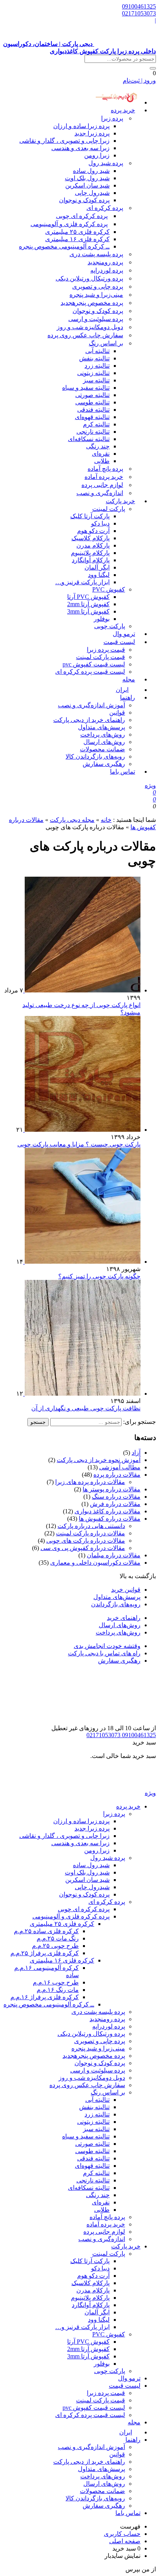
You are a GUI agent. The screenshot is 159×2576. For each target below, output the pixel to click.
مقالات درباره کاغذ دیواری (107, 1511)
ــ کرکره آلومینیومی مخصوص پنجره (64, 246)
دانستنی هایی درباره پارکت (91, 1526)
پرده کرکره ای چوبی (82, 216)
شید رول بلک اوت (87, 178)
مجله (129, 679)
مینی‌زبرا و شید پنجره (96, 295)
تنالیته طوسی (92, 402)
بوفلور (102, 619)
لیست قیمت (119, 642)
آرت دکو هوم (93, 531)
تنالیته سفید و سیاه (86, 388)
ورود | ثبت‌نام (139, 80)
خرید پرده (123, 110)
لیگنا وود (99, 575)
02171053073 (139, 13)
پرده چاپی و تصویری (98, 287)
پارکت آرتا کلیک (90, 516)
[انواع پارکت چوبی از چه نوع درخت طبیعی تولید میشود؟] (82, 990)
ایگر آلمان (97, 567)
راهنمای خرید (124, 1618)
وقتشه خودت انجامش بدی (107, 1646)
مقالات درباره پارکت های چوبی (86, 1541)
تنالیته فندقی (93, 410)
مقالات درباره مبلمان (114, 1555)
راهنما (128, 697)
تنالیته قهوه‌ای (92, 417)
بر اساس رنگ (106, 343)
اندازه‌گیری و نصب (100, 493)
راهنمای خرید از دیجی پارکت (89, 720)
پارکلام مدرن (93, 545)
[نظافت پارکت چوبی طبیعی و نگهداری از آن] (82, 1394)
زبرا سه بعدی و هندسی (80, 148)
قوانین (117, 712)
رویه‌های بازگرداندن (116, 1604)
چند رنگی (98, 446)
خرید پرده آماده (104, 477)
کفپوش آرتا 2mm (88, 604)
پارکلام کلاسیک (90, 538)
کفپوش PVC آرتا (88, 597)
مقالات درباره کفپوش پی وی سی (83, 1548)
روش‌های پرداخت (103, 734)
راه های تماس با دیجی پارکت (104, 1653)
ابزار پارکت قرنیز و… (82, 582)
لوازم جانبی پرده (102, 485)
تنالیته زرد (97, 366)
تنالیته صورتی (92, 395)
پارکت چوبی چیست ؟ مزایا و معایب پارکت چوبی (79, 1144)
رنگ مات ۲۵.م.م (58, 1938)
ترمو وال (129, 2378)
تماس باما (123, 772)
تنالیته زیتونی (93, 373)
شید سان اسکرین (87, 185)
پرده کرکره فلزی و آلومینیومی (69, 224)
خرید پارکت (120, 501)
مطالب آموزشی (120, 1467)
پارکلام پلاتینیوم (90, 553)
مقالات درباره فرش (115, 1504)
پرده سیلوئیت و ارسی (96, 319)
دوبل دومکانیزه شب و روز (90, 327)
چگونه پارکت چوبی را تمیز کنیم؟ (99, 1276)
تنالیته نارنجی (93, 432)
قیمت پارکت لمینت (101, 657)
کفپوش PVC (109, 589)
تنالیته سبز (96, 380)
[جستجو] (153, 68)
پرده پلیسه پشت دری (96, 254)
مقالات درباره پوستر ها (112, 1489)
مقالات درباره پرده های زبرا (90, 1482)
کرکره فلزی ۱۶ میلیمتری (77, 239)
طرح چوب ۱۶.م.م (56, 1982)
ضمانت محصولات (102, 749)
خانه (106, 820)
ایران (126, 2432)
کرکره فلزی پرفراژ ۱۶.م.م (45, 1997)
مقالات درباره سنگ (116, 1497)
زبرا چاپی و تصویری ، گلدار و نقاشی (64, 141)
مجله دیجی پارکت (72, 820)
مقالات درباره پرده (117, 1475)
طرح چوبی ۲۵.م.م (55, 1946)
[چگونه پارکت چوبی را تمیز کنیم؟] (82, 1262)
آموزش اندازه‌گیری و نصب (91, 705)
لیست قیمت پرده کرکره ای (90, 672)
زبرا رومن (97, 155)
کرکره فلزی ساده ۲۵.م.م (46, 1931)
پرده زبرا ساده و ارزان (81, 126)
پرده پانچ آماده (105, 469)
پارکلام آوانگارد (91, 560)
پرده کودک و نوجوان (84, 200)
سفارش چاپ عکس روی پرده (85, 335)
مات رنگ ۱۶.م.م (58, 1990)
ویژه (150, 785)
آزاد (136, 1453)
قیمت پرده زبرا (106, 650)
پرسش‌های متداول (101, 727)
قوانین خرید (126, 1590)
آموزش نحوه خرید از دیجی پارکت (99, 1460)
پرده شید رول (106, 163)
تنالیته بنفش (94, 358)
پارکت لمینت (109, 509)
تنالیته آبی (97, 351)
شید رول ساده (91, 171)
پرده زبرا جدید (92, 133)
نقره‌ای (101, 454)
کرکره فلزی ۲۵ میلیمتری (77, 232)
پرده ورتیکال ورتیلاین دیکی (89, 278)
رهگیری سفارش (104, 764)
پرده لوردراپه (107, 270)
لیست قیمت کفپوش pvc (94, 664)
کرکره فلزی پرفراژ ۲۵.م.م (45, 1953)
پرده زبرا (112, 118)
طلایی (102, 461)
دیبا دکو (100, 523)
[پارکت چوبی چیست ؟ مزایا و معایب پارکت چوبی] (82, 1130)
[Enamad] (132, 1721)
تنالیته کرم (96, 424)
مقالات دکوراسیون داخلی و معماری (95, 1563)
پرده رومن (105, 262)
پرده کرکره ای (105, 208)
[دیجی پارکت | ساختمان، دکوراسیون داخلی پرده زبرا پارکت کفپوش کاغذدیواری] (125, 1786)
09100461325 (139, 6)
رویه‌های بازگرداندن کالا (95, 756)
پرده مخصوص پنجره (92, 303)
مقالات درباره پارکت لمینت (90, 1533)
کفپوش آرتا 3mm (88, 611)
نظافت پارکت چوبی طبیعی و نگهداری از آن (86, 1408)
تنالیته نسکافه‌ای (89, 439)
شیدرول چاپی (92, 193)
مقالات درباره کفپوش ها (110, 1519)
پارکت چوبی (110, 2371)
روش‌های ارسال (104, 742)
